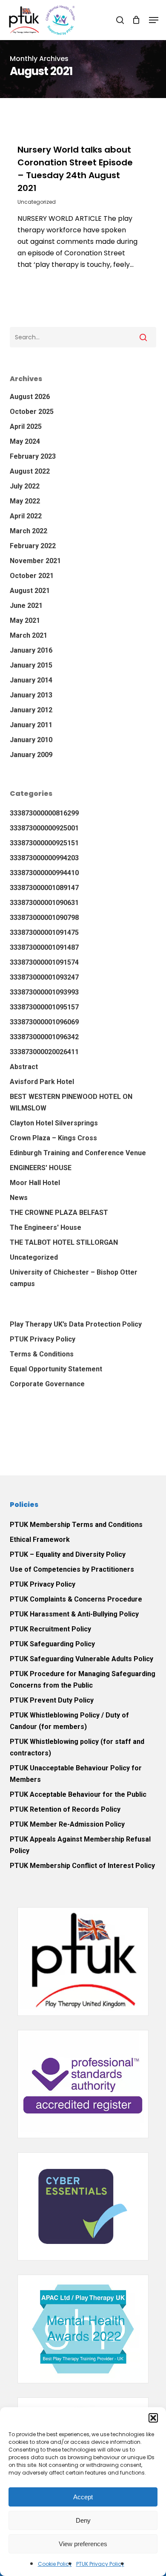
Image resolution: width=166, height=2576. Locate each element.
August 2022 (30, 471)
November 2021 (35, 561)
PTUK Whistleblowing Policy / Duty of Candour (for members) (69, 1721)
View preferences (83, 2544)
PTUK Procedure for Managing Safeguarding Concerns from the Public (83, 1680)
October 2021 (32, 576)
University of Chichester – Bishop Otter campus (74, 1278)
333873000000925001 (44, 828)
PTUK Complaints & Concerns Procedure (76, 1599)
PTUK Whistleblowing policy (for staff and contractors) (77, 1747)
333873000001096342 (44, 1037)
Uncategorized (37, 202)
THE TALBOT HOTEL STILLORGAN (64, 1242)
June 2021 (26, 606)
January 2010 (31, 740)
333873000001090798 (44, 918)
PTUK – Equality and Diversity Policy (68, 1554)
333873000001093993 (44, 992)
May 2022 (25, 501)
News (19, 1198)
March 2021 (29, 635)
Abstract (24, 1067)
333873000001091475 (44, 932)
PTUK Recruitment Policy (50, 1629)
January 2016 (31, 650)
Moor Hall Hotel (35, 1183)
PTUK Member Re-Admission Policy (67, 1824)
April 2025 (26, 426)
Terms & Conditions (42, 1354)
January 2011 (31, 725)
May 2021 (25, 620)
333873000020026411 (44, 1052)
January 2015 (31, 665)
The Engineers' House (46, 1227)
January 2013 (31, 695)
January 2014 (31, 680)
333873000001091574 (44, 962)
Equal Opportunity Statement (56, 1369)
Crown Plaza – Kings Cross (53, 1138)
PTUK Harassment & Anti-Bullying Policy (74, 1614)
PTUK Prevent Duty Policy (52, 1700)
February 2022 (33, 546)
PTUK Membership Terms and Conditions (76, 1525)
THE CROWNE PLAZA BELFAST (59, 1213)
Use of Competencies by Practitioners (72, 1569)
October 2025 (32, 412)
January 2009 (31, 755)
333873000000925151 (44, 843)
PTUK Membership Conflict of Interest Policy (82, 1866)
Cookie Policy (55, 2564)
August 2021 (30, 591)
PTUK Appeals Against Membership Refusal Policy (80, 1845)
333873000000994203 (44, 858)
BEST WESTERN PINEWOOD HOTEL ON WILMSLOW (71, 1102)
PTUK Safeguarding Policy (52, 1644)
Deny (83, 2520)
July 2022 (25, 486)
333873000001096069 (44, 1022)
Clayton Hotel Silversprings (54, 1123)
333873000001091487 (44, 947)
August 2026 (30, 397)
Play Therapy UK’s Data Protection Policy (76, 1324)
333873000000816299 (44, 813)
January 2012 (31, 710)
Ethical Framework (40, 1540)
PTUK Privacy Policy (100, 2564)
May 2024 (25, 441)
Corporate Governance (47, 1384)
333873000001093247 (44, 977)
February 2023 (33, 456)
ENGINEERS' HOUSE (41, 1168)
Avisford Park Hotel (42, 1082)
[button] (153, 2418)
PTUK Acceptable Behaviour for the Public (78, 1794)
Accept (83, 2497)
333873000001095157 (44, 1007)
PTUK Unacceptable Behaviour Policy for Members (76, 1774)
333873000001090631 (44, 903)
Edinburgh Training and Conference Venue (78, 1153)
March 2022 (29, 531)
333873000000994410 (44, 873)
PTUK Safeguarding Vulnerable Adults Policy (82, 1659)
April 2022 (26, 516)
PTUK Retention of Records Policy (65, 1809)
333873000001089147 (44, 888)
